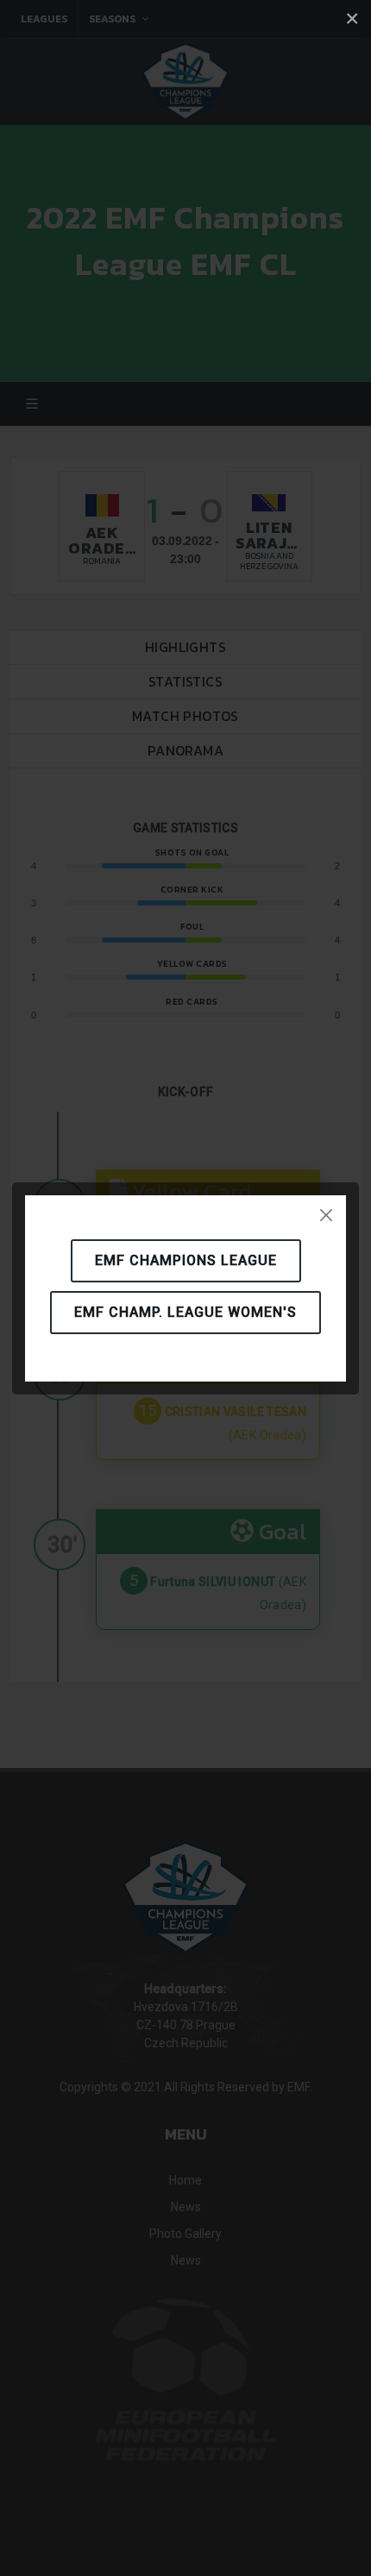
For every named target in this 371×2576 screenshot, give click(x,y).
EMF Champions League (186, 1260)
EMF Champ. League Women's (185, 1312)
